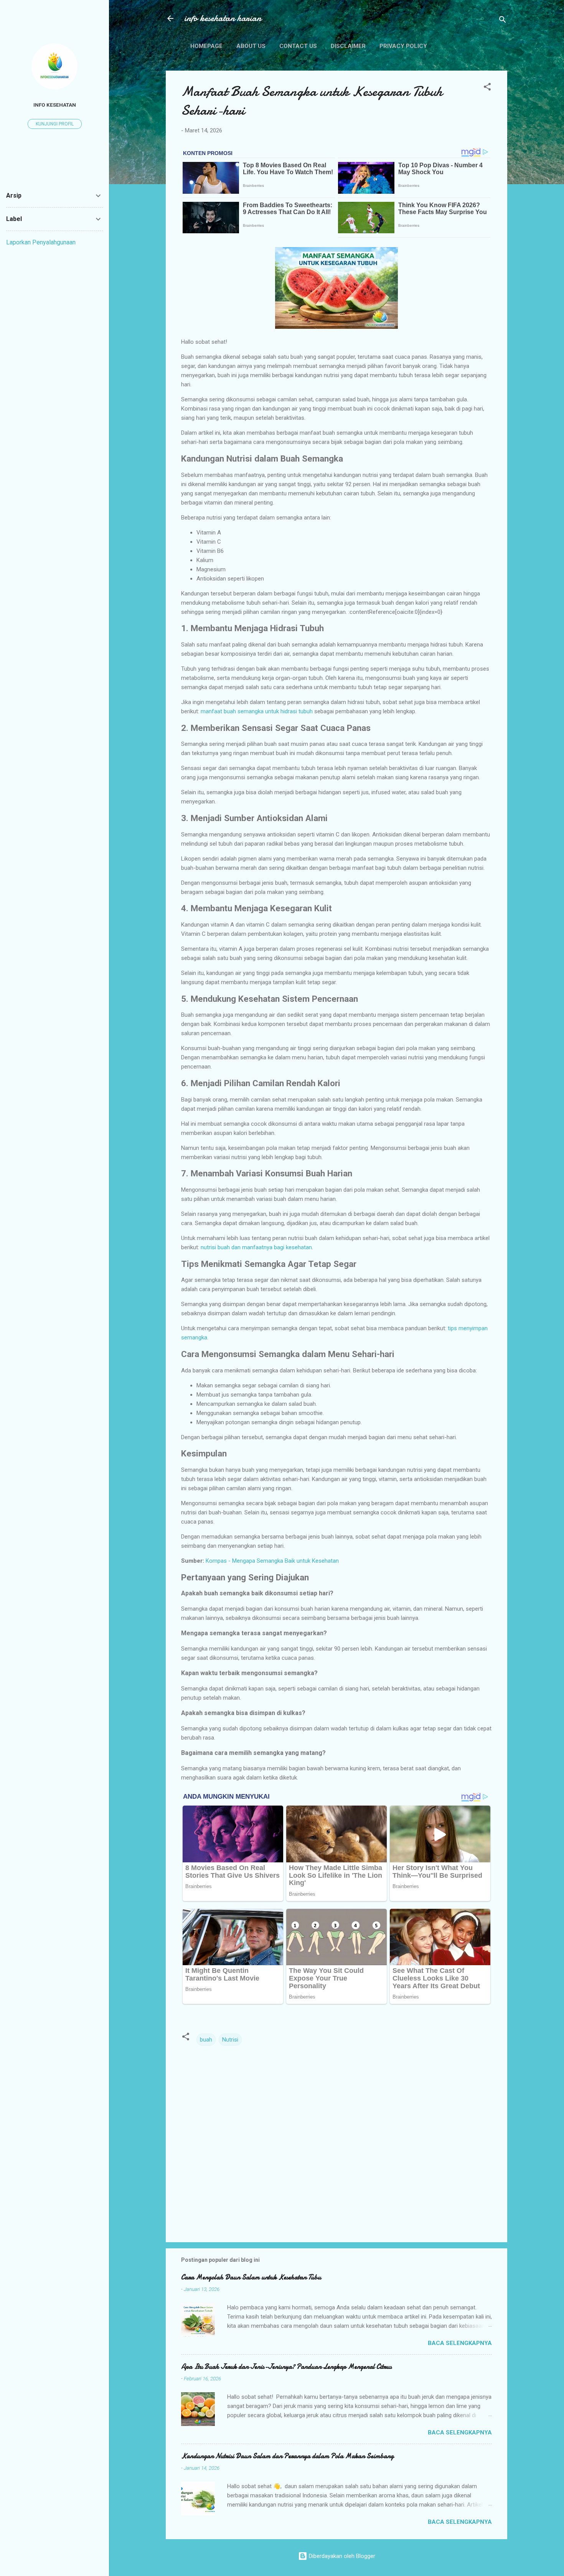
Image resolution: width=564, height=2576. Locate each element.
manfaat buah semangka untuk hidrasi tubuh (257, 711)
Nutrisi (230, 2040)
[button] (487, 88)
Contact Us (298, 46)
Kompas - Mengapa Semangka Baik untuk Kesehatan (272, 1561)
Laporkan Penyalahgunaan (41, 242)
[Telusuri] (503, 21)
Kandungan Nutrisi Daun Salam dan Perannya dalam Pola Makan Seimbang (287, 2456)
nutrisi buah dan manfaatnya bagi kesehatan (256, 1247)
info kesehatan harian (223, 18)
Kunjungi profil (55, 124)
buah (206, 2040)
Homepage (206, 46)
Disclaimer (348, 46)
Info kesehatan (55, 105)
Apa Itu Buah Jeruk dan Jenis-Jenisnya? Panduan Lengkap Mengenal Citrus (286, 2367)
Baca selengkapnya (460, 2343)
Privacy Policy (403, 46)
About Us (251, 46)
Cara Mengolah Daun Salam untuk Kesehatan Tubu (251, 2277)
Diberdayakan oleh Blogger (341, 2556)
